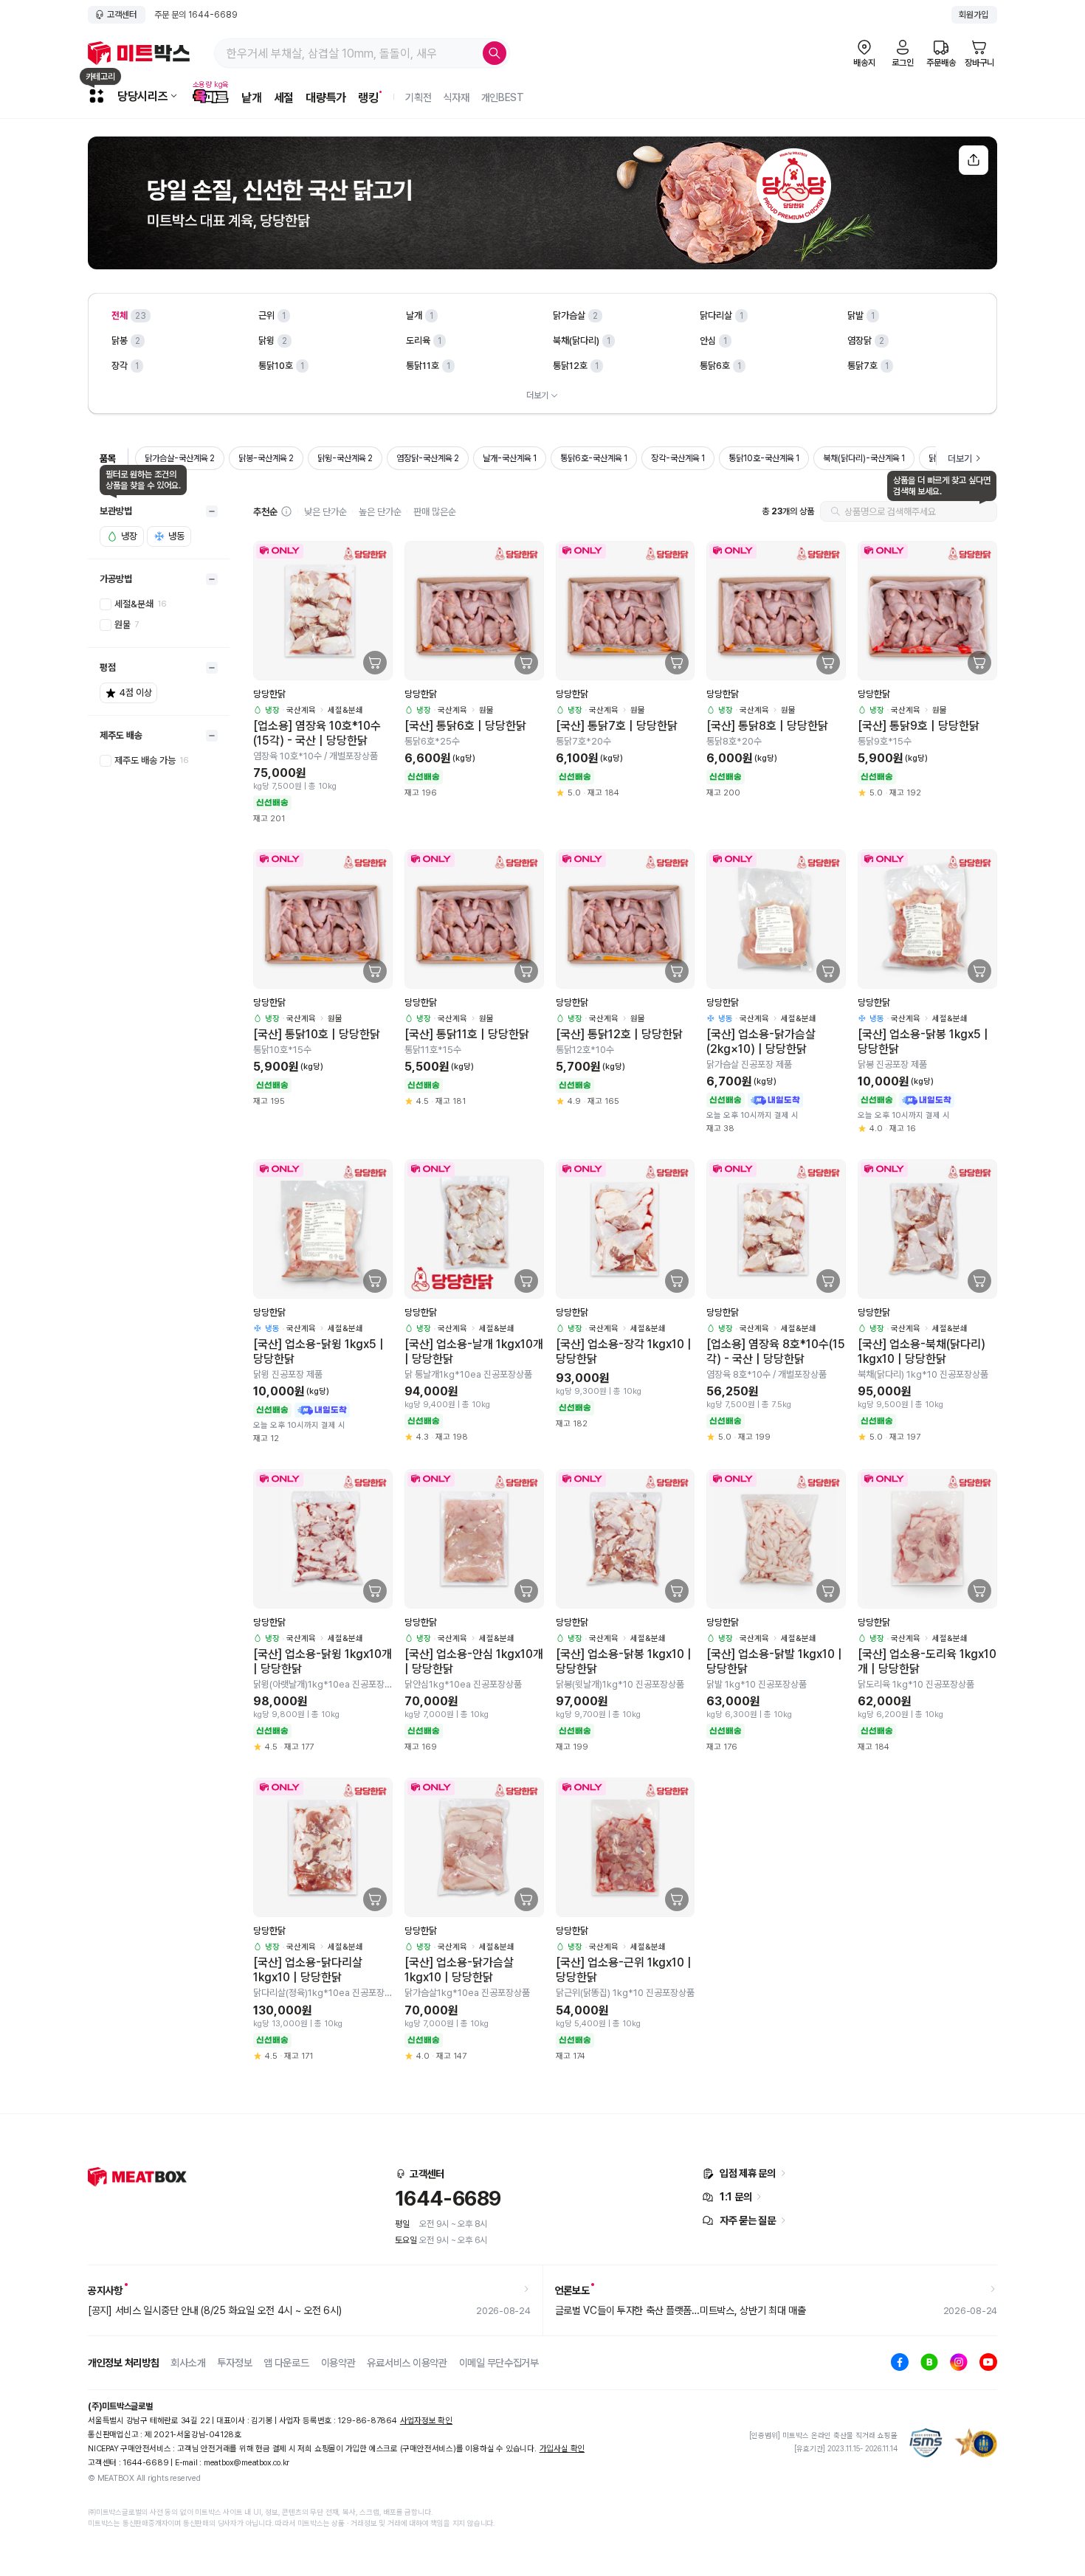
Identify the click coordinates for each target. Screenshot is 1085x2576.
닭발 (855, 315)
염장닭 (860, 341)
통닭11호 (423, 366)
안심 (708, 341)
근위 (266, 315)
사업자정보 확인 (426, 2421)
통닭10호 (276, 366)
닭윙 (266, 341)
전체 (120, 315)
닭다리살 (716, 315)
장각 (120, 366)
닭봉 (120, 341)
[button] (286, 511)
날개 (414, 315)
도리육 (418, 341)
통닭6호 (715, 366)
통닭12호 (570, 366)
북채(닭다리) (576, 341)
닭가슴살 (569, 315)
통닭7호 (862, 366)
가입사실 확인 (562, 2449)
